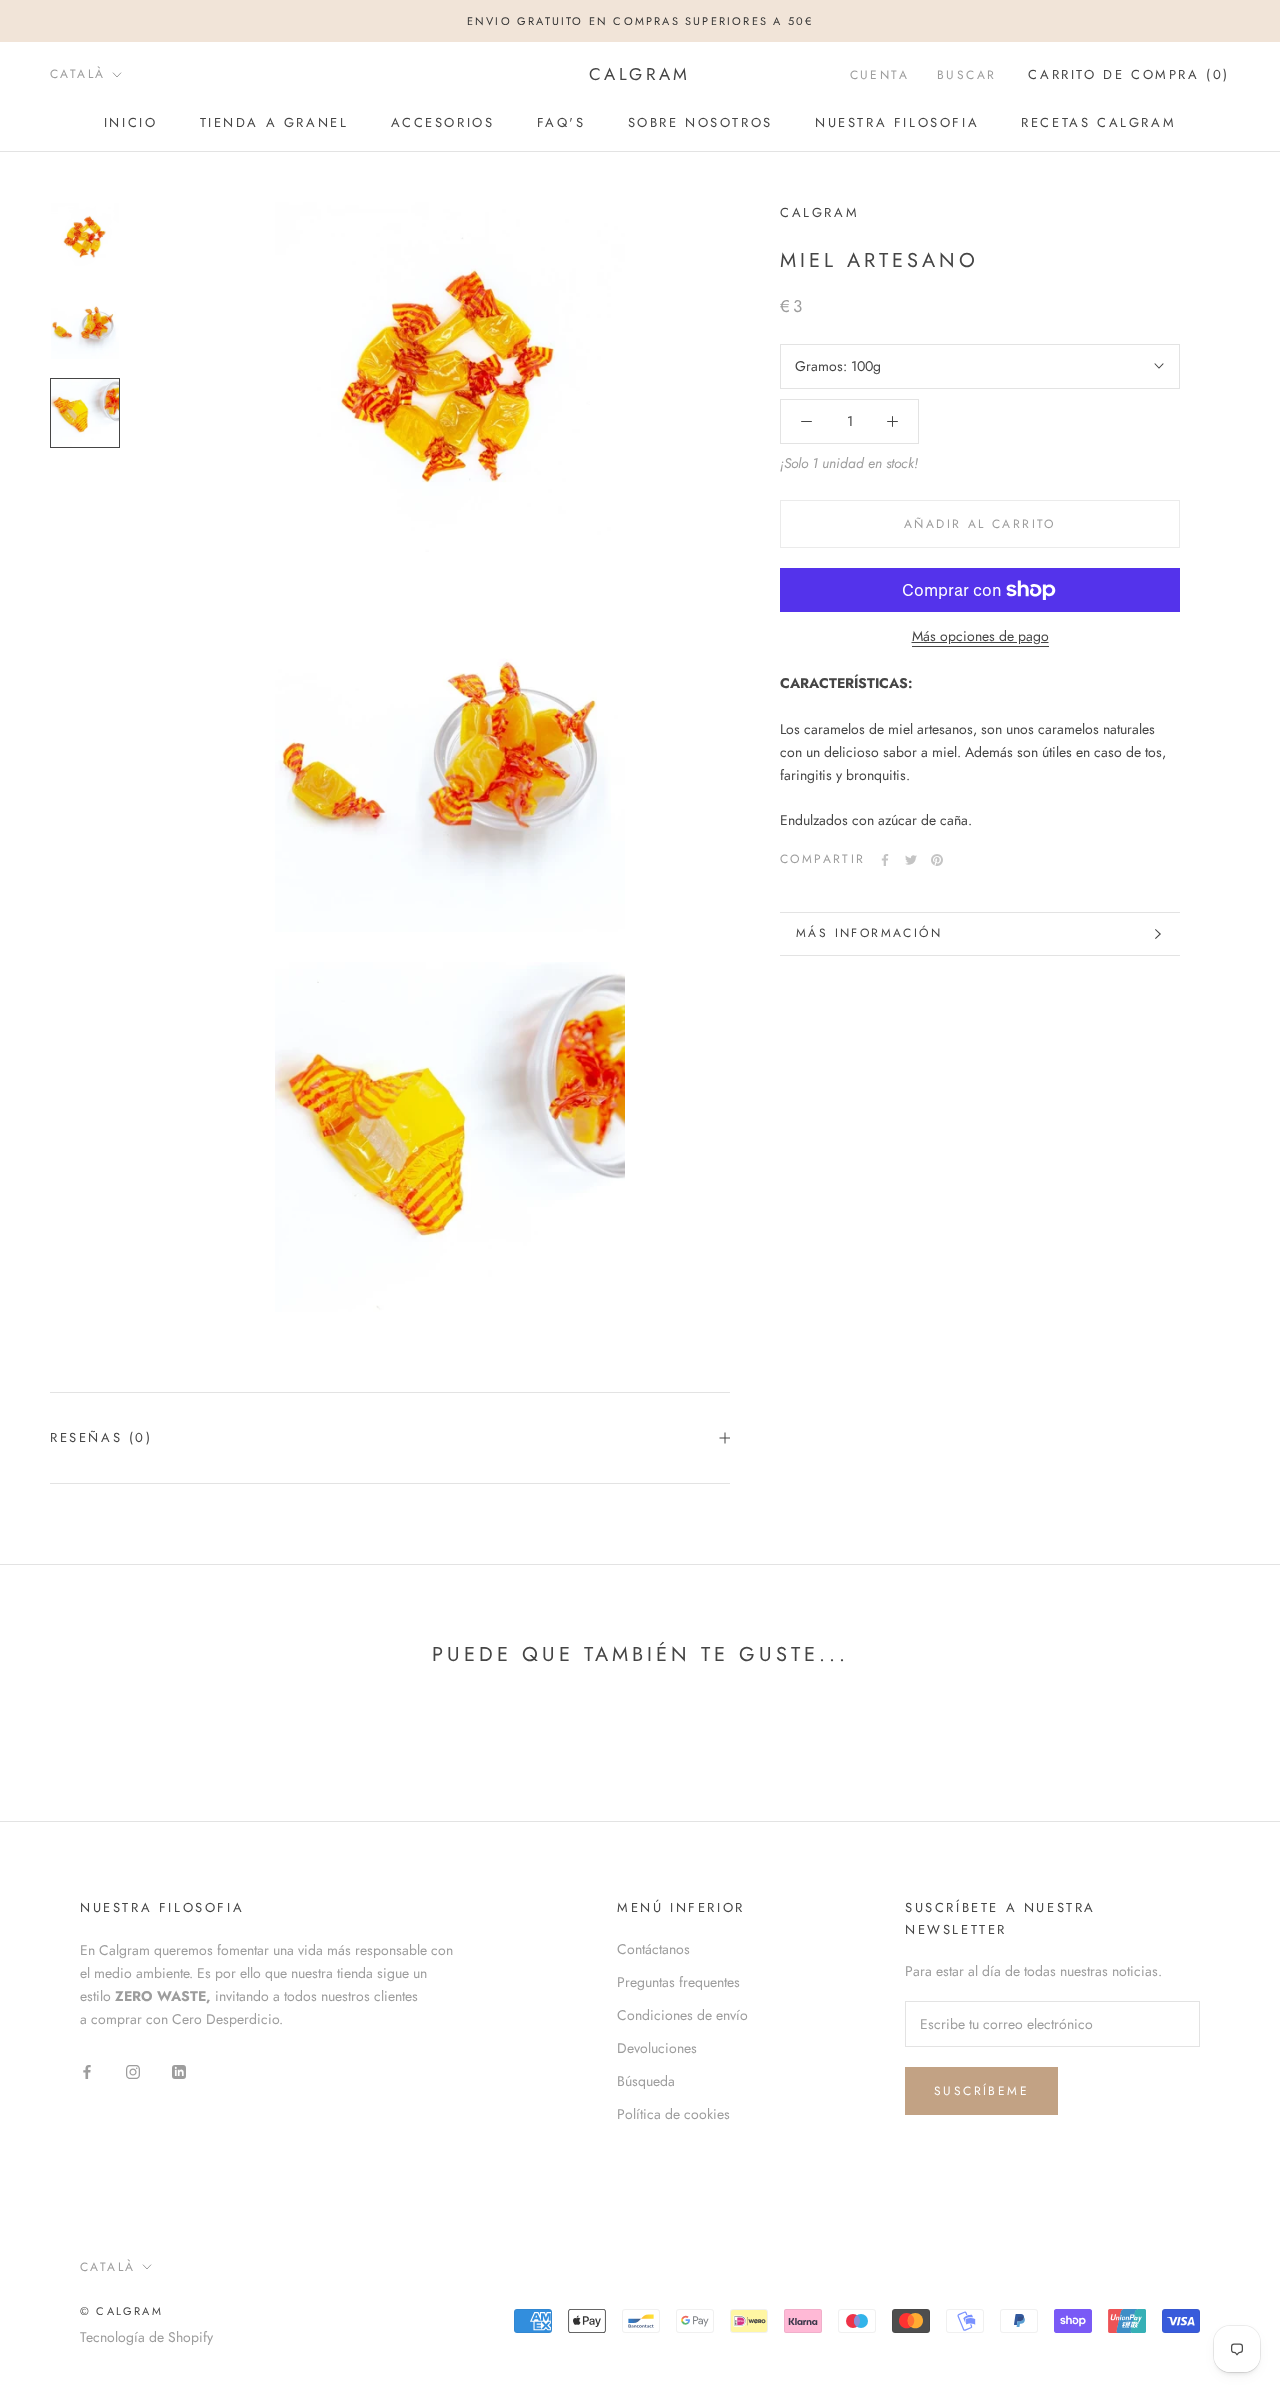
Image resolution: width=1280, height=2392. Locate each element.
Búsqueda (646, 2081)
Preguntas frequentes (678, 1982)
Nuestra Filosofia (897, 122)
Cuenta (879, 75)
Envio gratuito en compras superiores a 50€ (640, 21)
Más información (869, 933)
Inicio (131, 122)
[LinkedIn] (179, 2070)
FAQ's (561, 122)
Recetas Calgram (1098, 122)
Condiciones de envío (682, 2015)
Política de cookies (673, 2114)
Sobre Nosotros (700, 122)
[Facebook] (885, 860)
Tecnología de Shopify (146, 2337)
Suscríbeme (981, 2091)
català (77, 74)
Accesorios (443, 122)
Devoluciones (657, 2048)
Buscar (966, 75)
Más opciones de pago (980, 636)
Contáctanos (653, 1949)
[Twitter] (911, 860)
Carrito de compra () (1129, 74)
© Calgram (121, 2311)
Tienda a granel (274, 122)
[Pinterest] (937, 860)
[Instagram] (133, 2070)
